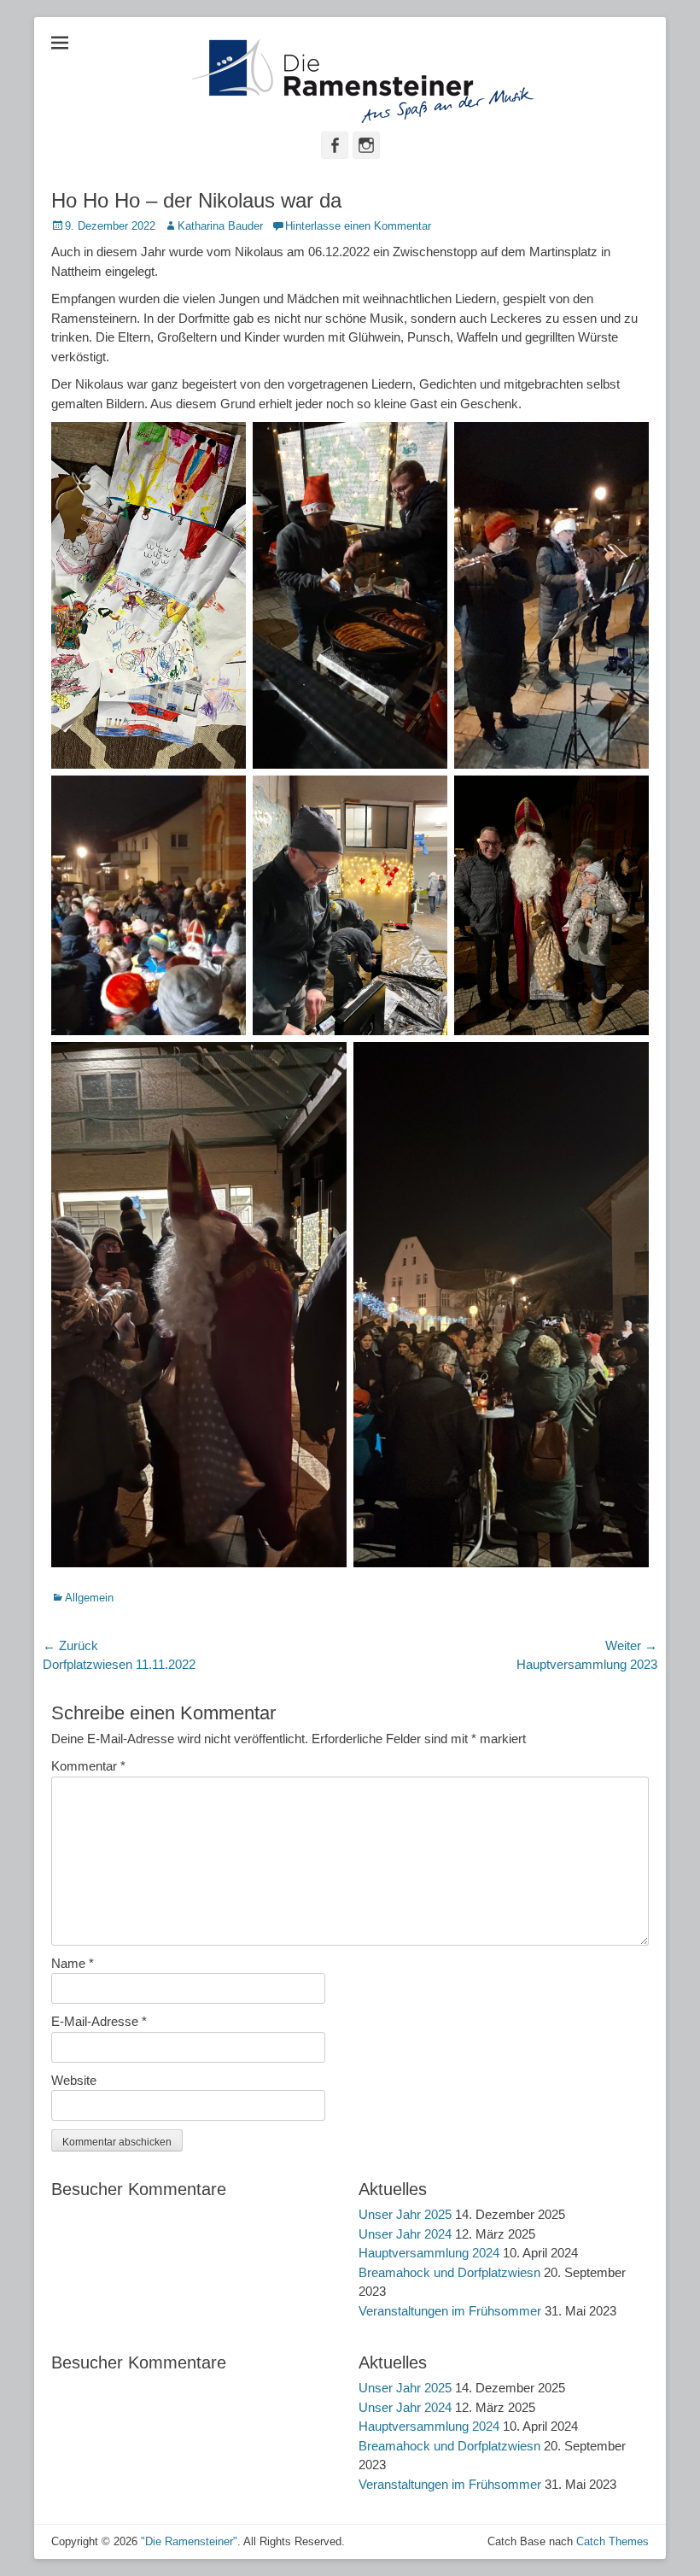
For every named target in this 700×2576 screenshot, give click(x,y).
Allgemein (89, 1598)
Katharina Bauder (220, 226)
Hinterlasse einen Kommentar (358, 226)
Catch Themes (612, 2541)
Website (74, 2080)
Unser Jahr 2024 (405, 2234)
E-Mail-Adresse (99, 2021)
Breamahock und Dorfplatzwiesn (449, 2272)
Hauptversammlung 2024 (429, 2253)
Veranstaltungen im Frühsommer (450, 2311)
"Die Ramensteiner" (189, 2541)
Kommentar (88, 1766)
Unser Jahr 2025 (405, 2214)
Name (73, 1963)
